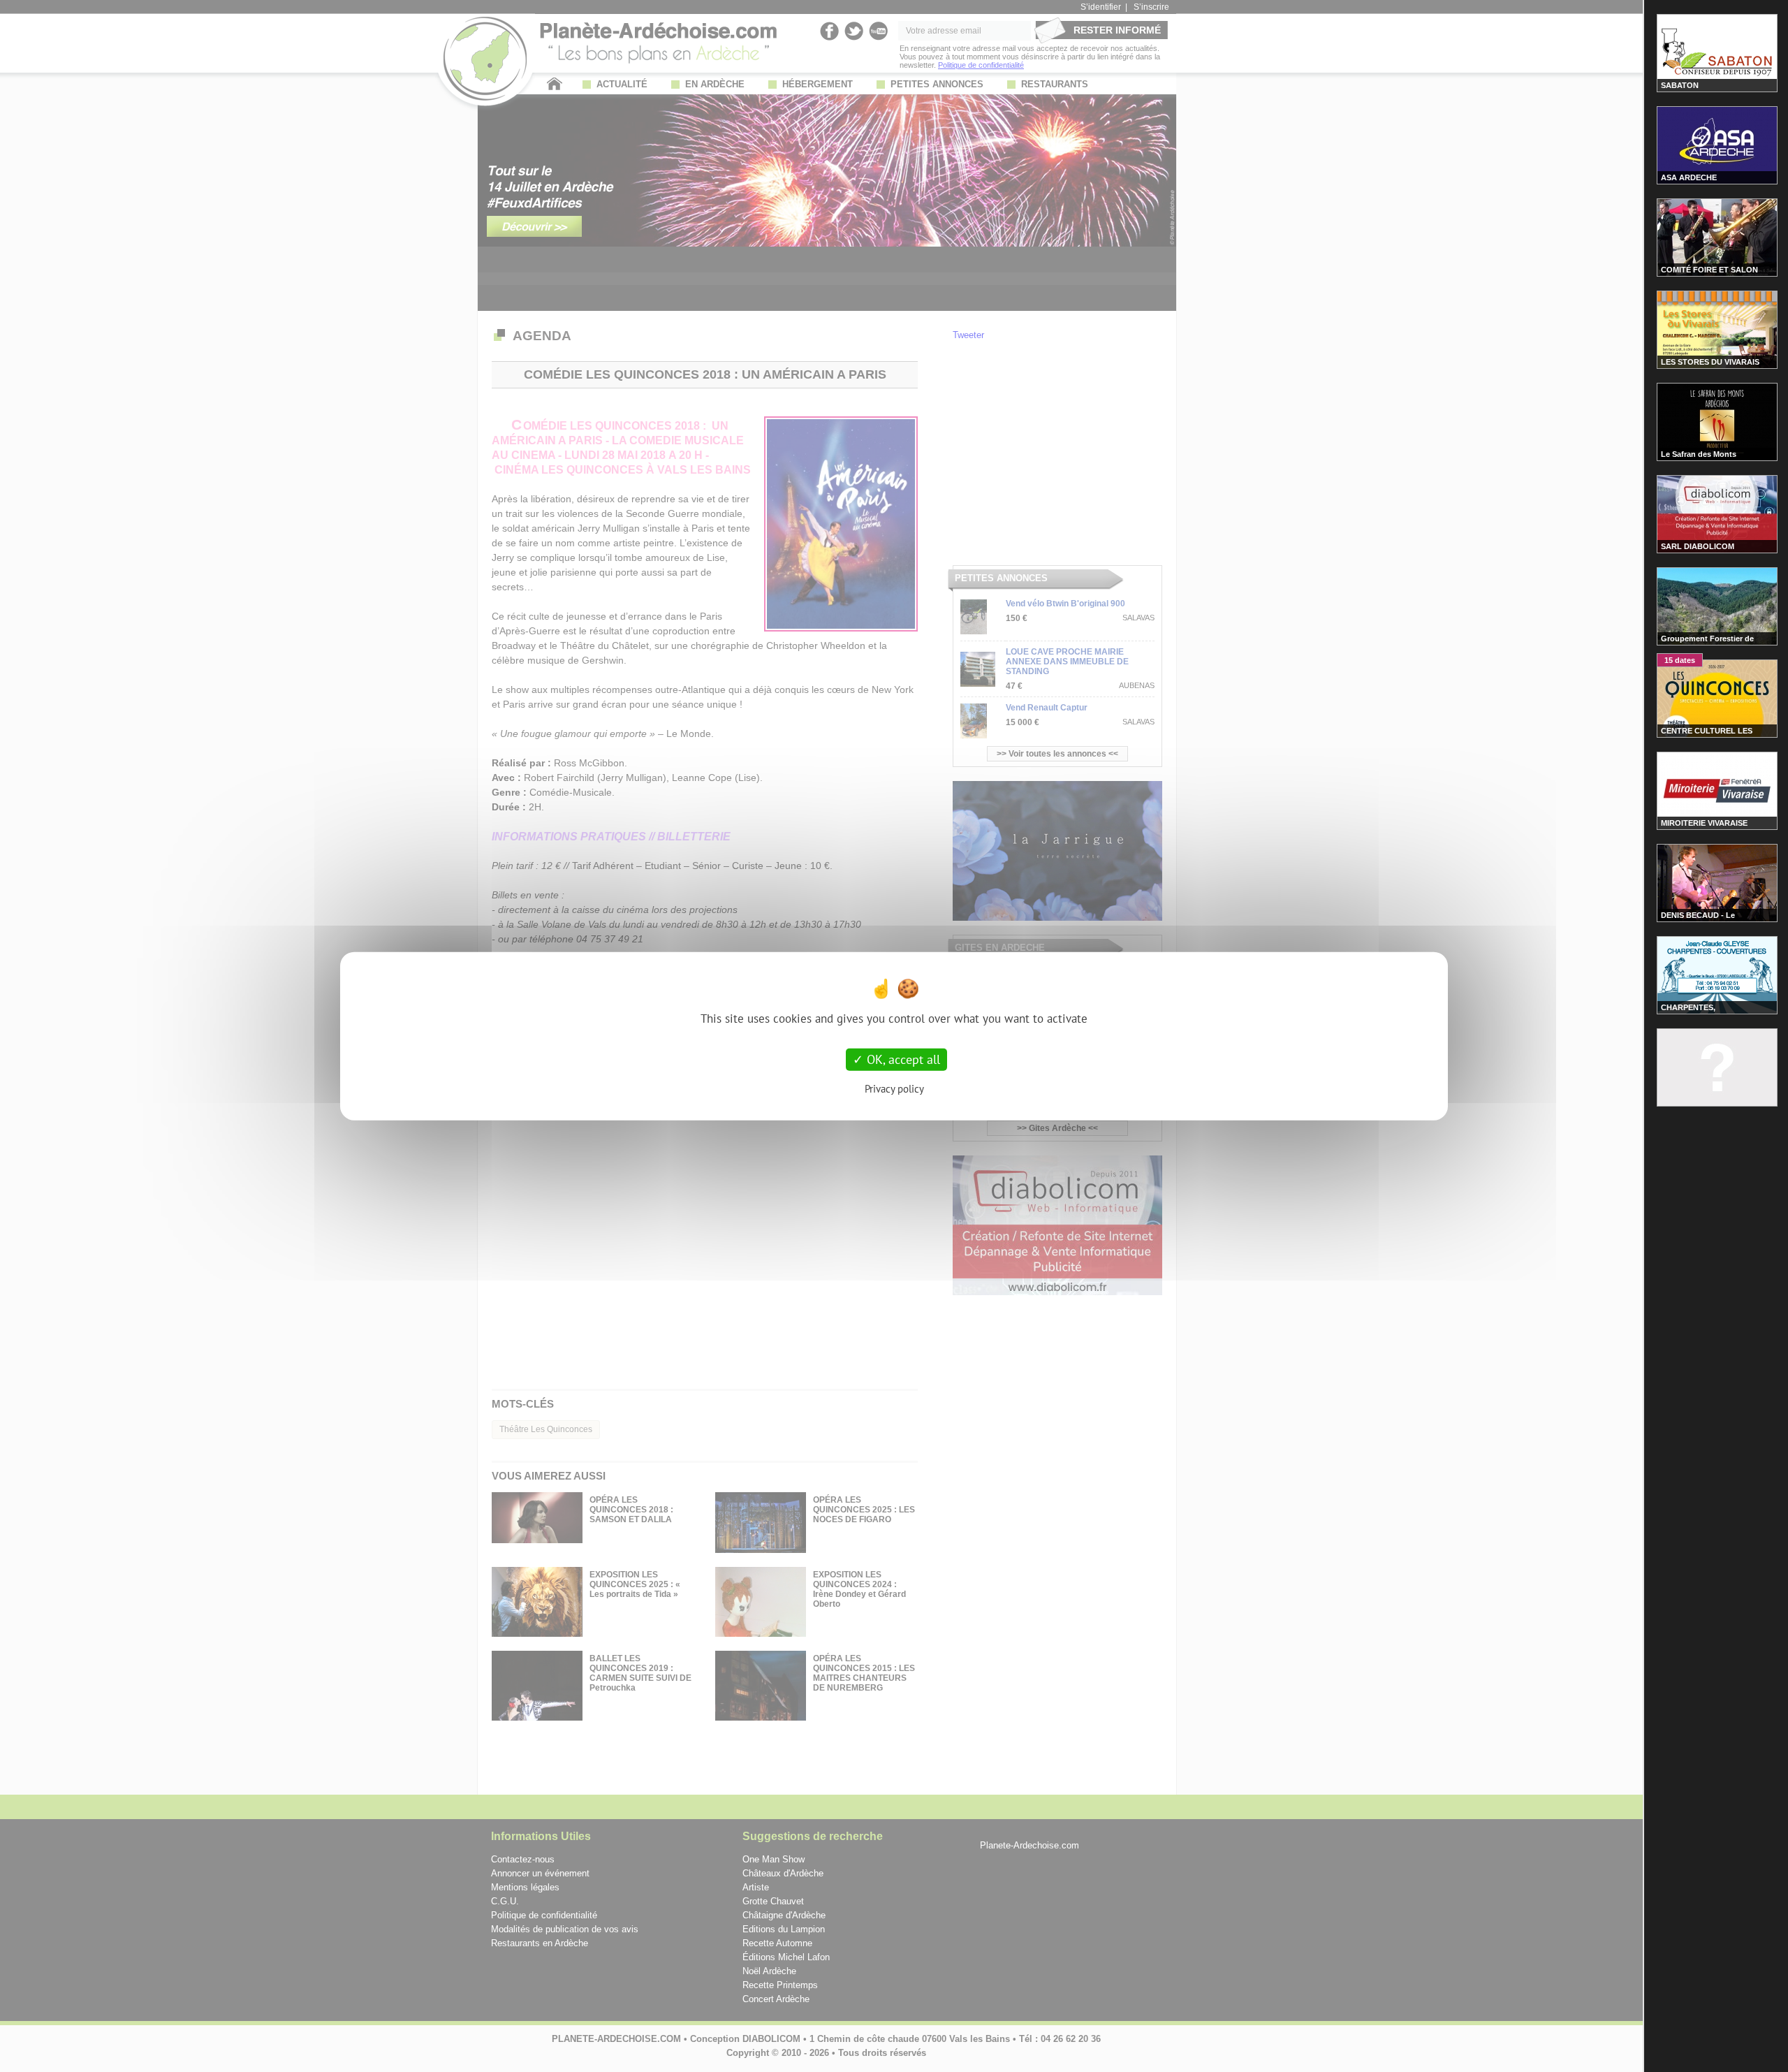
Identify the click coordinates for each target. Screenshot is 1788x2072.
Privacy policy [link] (894, 1088)
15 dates (1680, 660)
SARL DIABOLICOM (1698, 546)
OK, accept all (902, 1059)
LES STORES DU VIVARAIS (1710, 362)
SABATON (1680, 85)
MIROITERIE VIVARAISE (1704, 823)
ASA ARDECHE (1689, 177)
